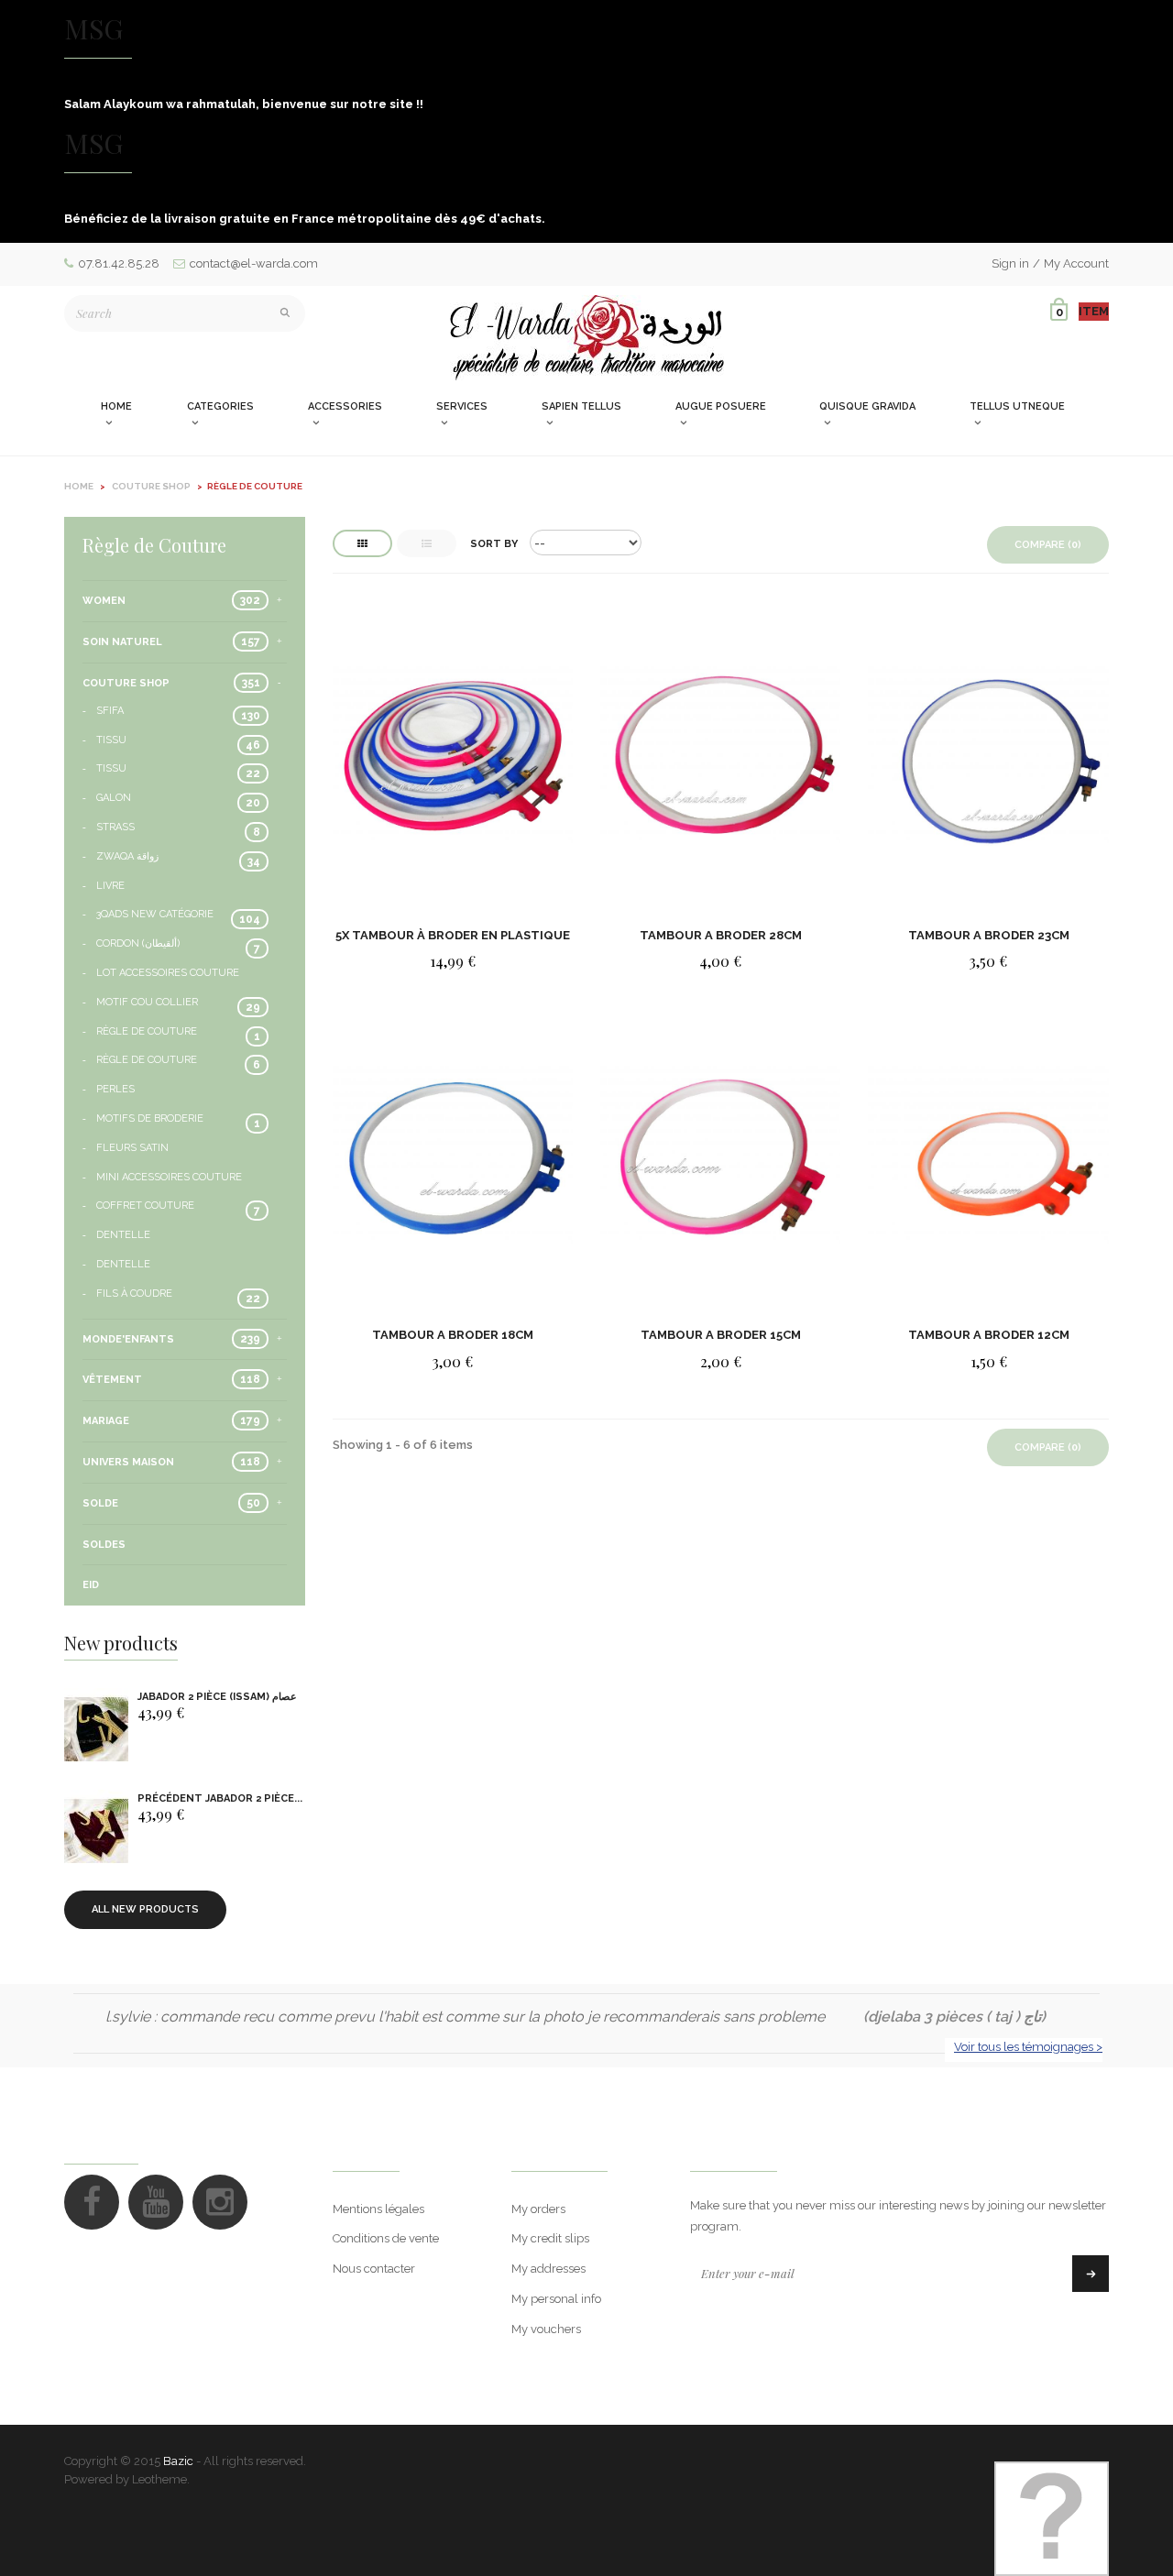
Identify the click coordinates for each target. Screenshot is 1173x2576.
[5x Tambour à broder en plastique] (453, 756)
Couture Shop (126, 683)
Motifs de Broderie (150, 1118)
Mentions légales (378, 2209)
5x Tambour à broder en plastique (453, 935)
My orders (538, 2209)
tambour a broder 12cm (989, 1335)
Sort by (494, 544)
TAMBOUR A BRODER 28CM (721, 935)
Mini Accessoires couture (169, 1177)
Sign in (1010, 263)
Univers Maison (128, 1462)
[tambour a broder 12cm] (988, 1156)
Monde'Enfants (128, 1339)
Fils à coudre (134, 1293)
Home (79, 486)
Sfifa (110, 711)
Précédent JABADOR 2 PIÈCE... (220, 1798)
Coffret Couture (145, 1206)
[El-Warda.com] (587, 338)
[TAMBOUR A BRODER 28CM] (720, 756)
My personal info (556, 2299)
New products (121, 1643)
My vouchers (546, 2329)
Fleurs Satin (132, 1148)
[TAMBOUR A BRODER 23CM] (988, 756)
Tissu (111, 740)
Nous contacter (374, 2269)
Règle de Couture (147, 1031)
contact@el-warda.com (254, 263)
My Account (1076, 263)
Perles (115, 1089)
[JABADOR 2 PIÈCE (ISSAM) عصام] (96, 1730)
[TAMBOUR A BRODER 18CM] (453, 1156)
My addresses (548, 2269)
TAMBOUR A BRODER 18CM (453, 1335)
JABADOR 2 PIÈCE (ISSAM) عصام (217, 1697)
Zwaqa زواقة (127, 856)
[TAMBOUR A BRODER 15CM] (720, 1156)
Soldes (104, 1545)
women (104, 601)
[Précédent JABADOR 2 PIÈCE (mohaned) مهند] (96, 1831)
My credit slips (550, 2238)
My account (559, 2154)
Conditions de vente (386, 2238)
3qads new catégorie (155, 914)
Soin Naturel (122, 642)
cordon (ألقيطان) (138, 943)
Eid (91, 1585)
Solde (100, 1503)
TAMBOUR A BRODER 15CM (721, 1335)
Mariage (106, 1421)
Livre (110, 886)
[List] (427, 543)
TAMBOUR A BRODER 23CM (989, 935)
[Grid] (362, 543)
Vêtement (112, 1380)
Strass (115, 827)
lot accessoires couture (168, 973)
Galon (114, 798)
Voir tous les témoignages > (1028, 2047)
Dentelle (123, 1235)
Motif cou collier (147, 1002)
